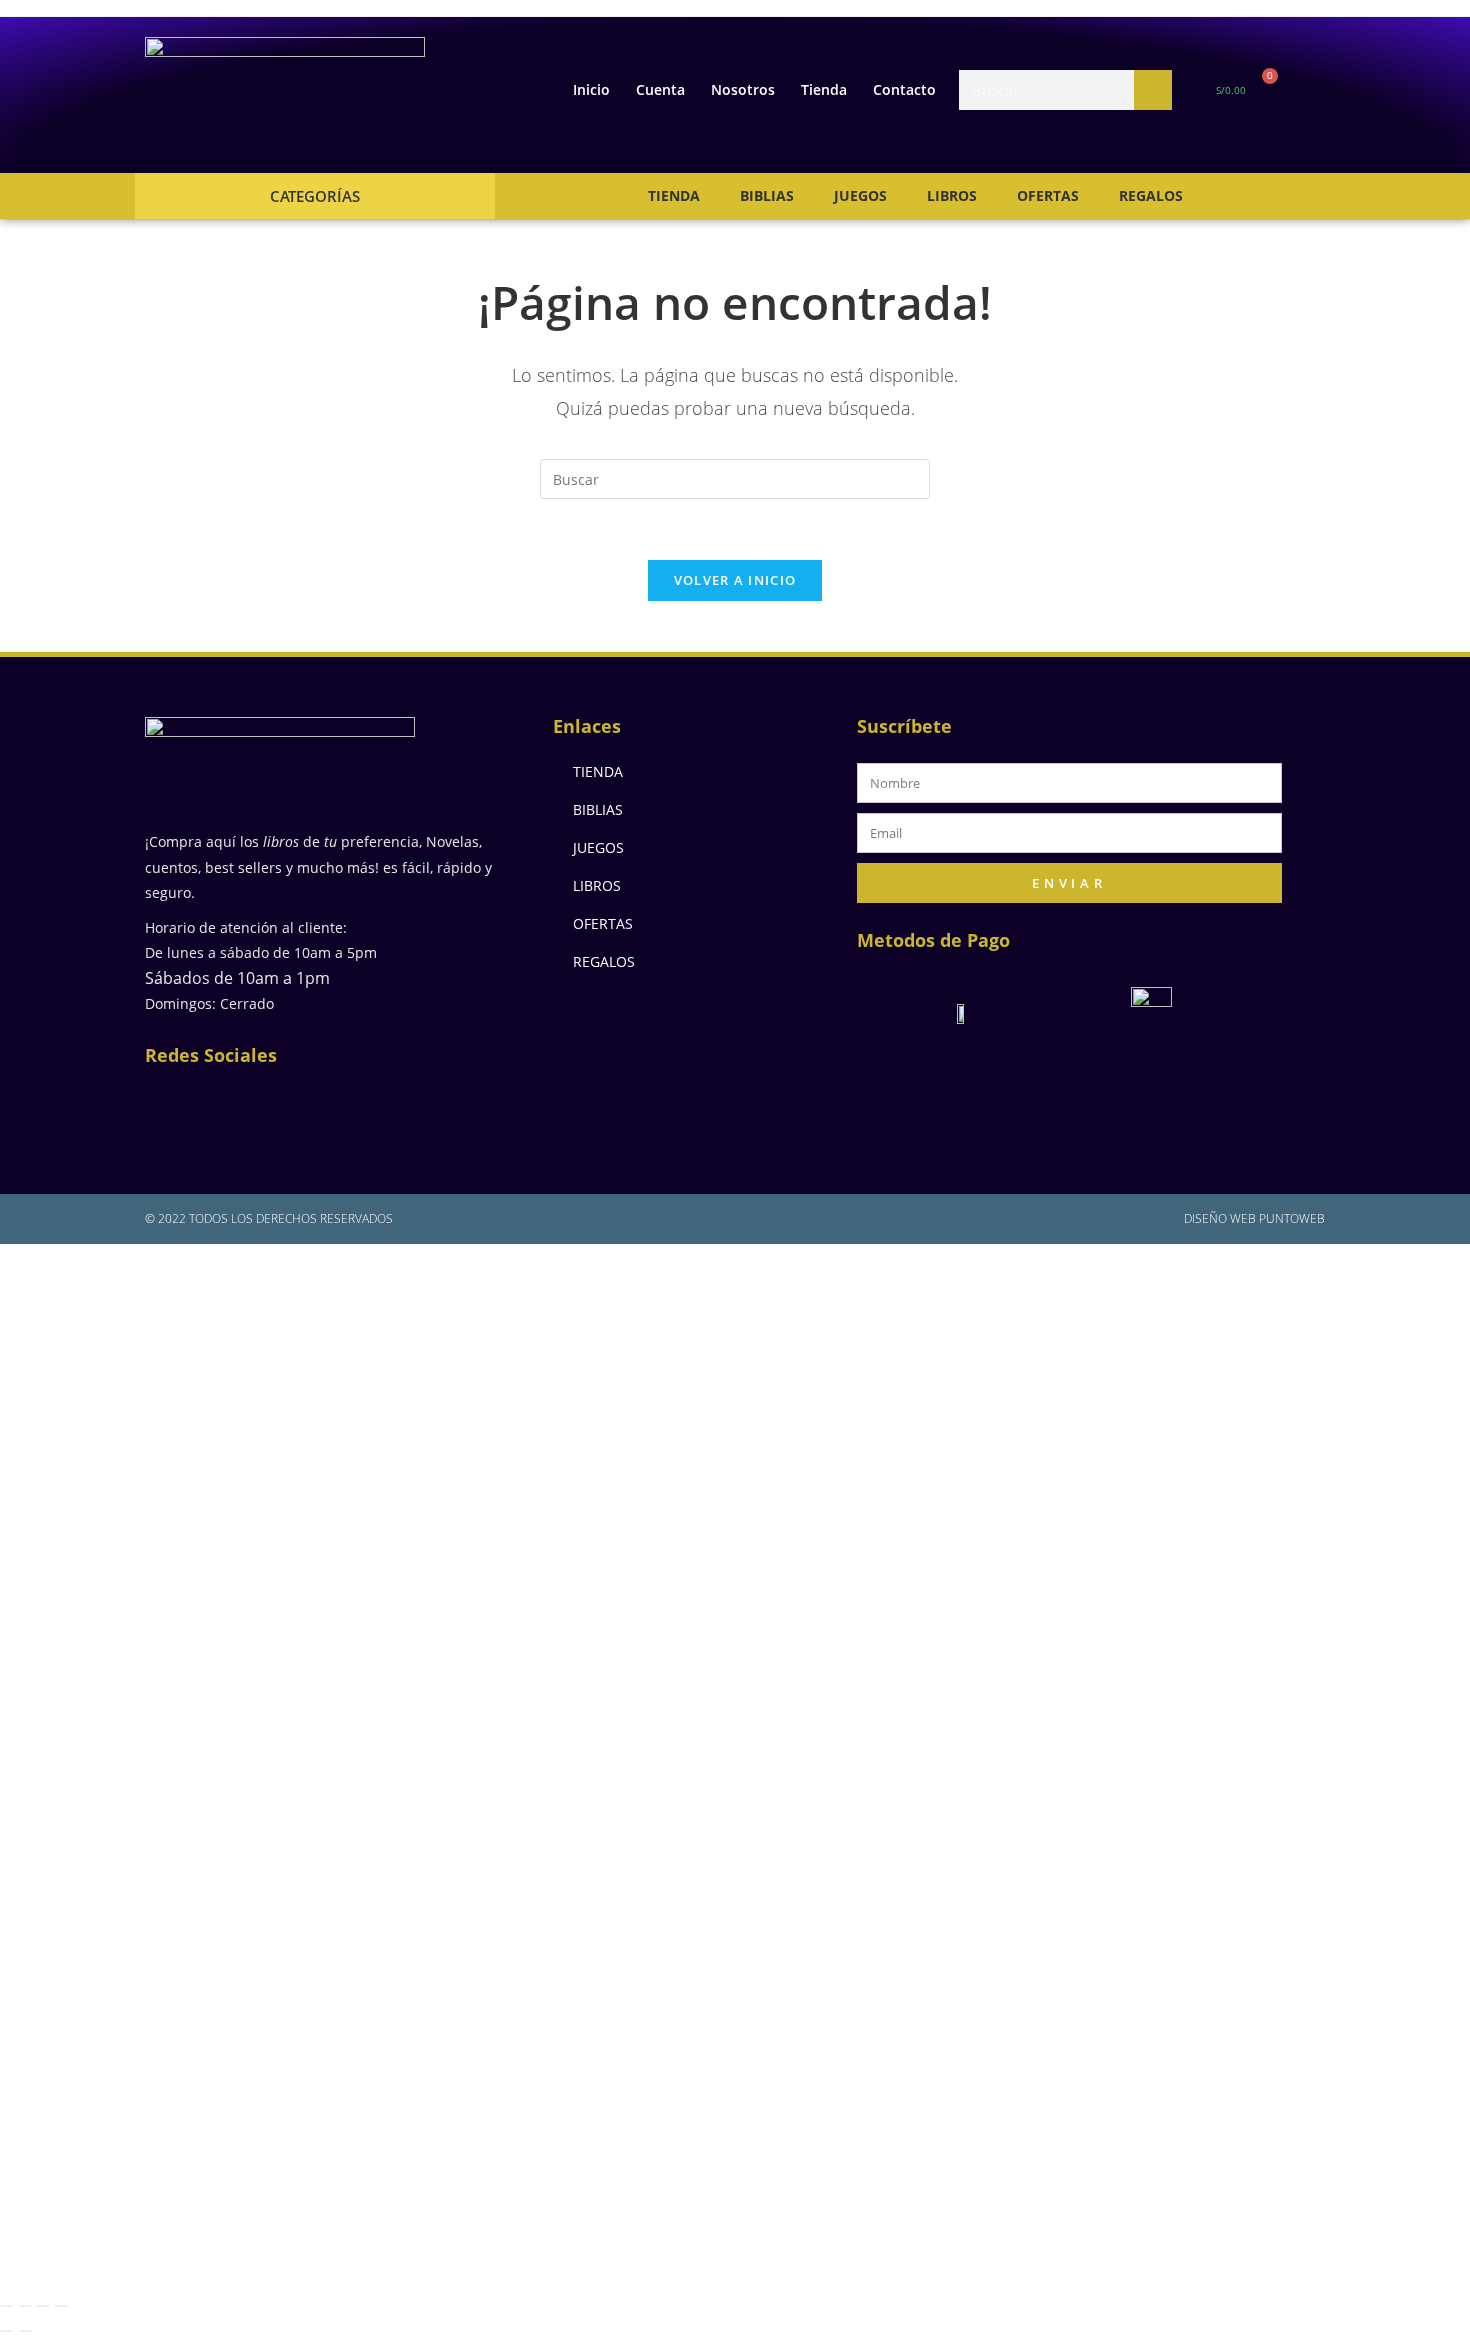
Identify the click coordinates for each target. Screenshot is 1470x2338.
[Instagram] (240, 1104)
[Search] (1153, 90)
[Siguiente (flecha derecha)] (25, 2331)
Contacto (904, 89)
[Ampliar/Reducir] (7, 2306)
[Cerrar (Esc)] (61, 2306)
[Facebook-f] (175, 1104)
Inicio (591, 89)
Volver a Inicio (735, 580)
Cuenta (660, 89)
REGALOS (1151, 195)
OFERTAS (1048, 195)
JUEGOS (860, 195)
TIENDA (674, 195)
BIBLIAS (767, 195)
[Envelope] (305, 1104)
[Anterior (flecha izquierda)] (7, 2331)
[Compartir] (43, 2306)
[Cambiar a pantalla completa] (25, 2306)
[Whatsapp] (370, 1104)
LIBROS (952, 195)
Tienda (824, 89)
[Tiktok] (435, 1104)
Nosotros (743, 89)
